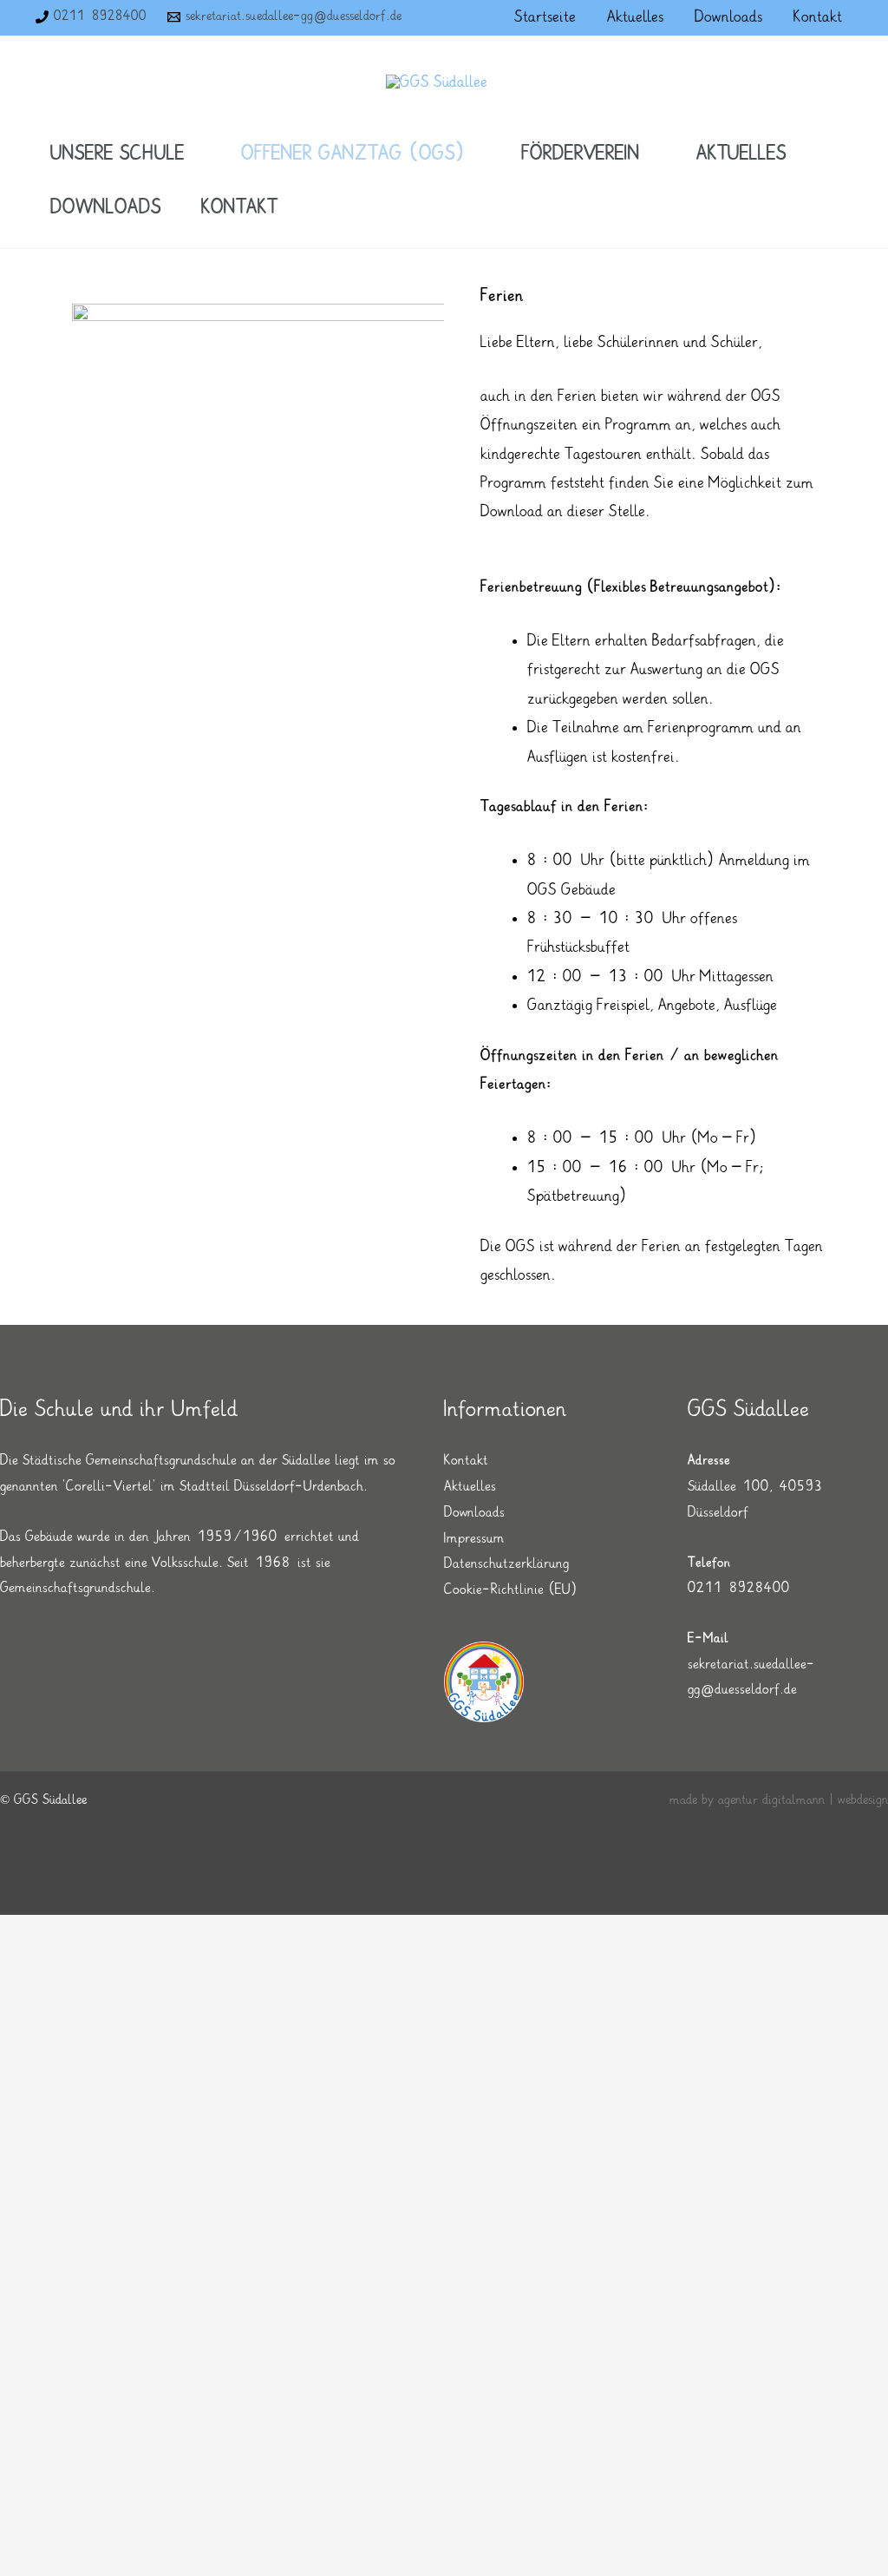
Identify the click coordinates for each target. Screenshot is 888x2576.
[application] (193, 154)
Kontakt (466, 1461)
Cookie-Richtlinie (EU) (511, 1590)
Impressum (474, 1539)
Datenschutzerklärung (506, 1564)
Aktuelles (470, 1487)
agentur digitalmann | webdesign (803, 1800)
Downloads (474, 1513)
